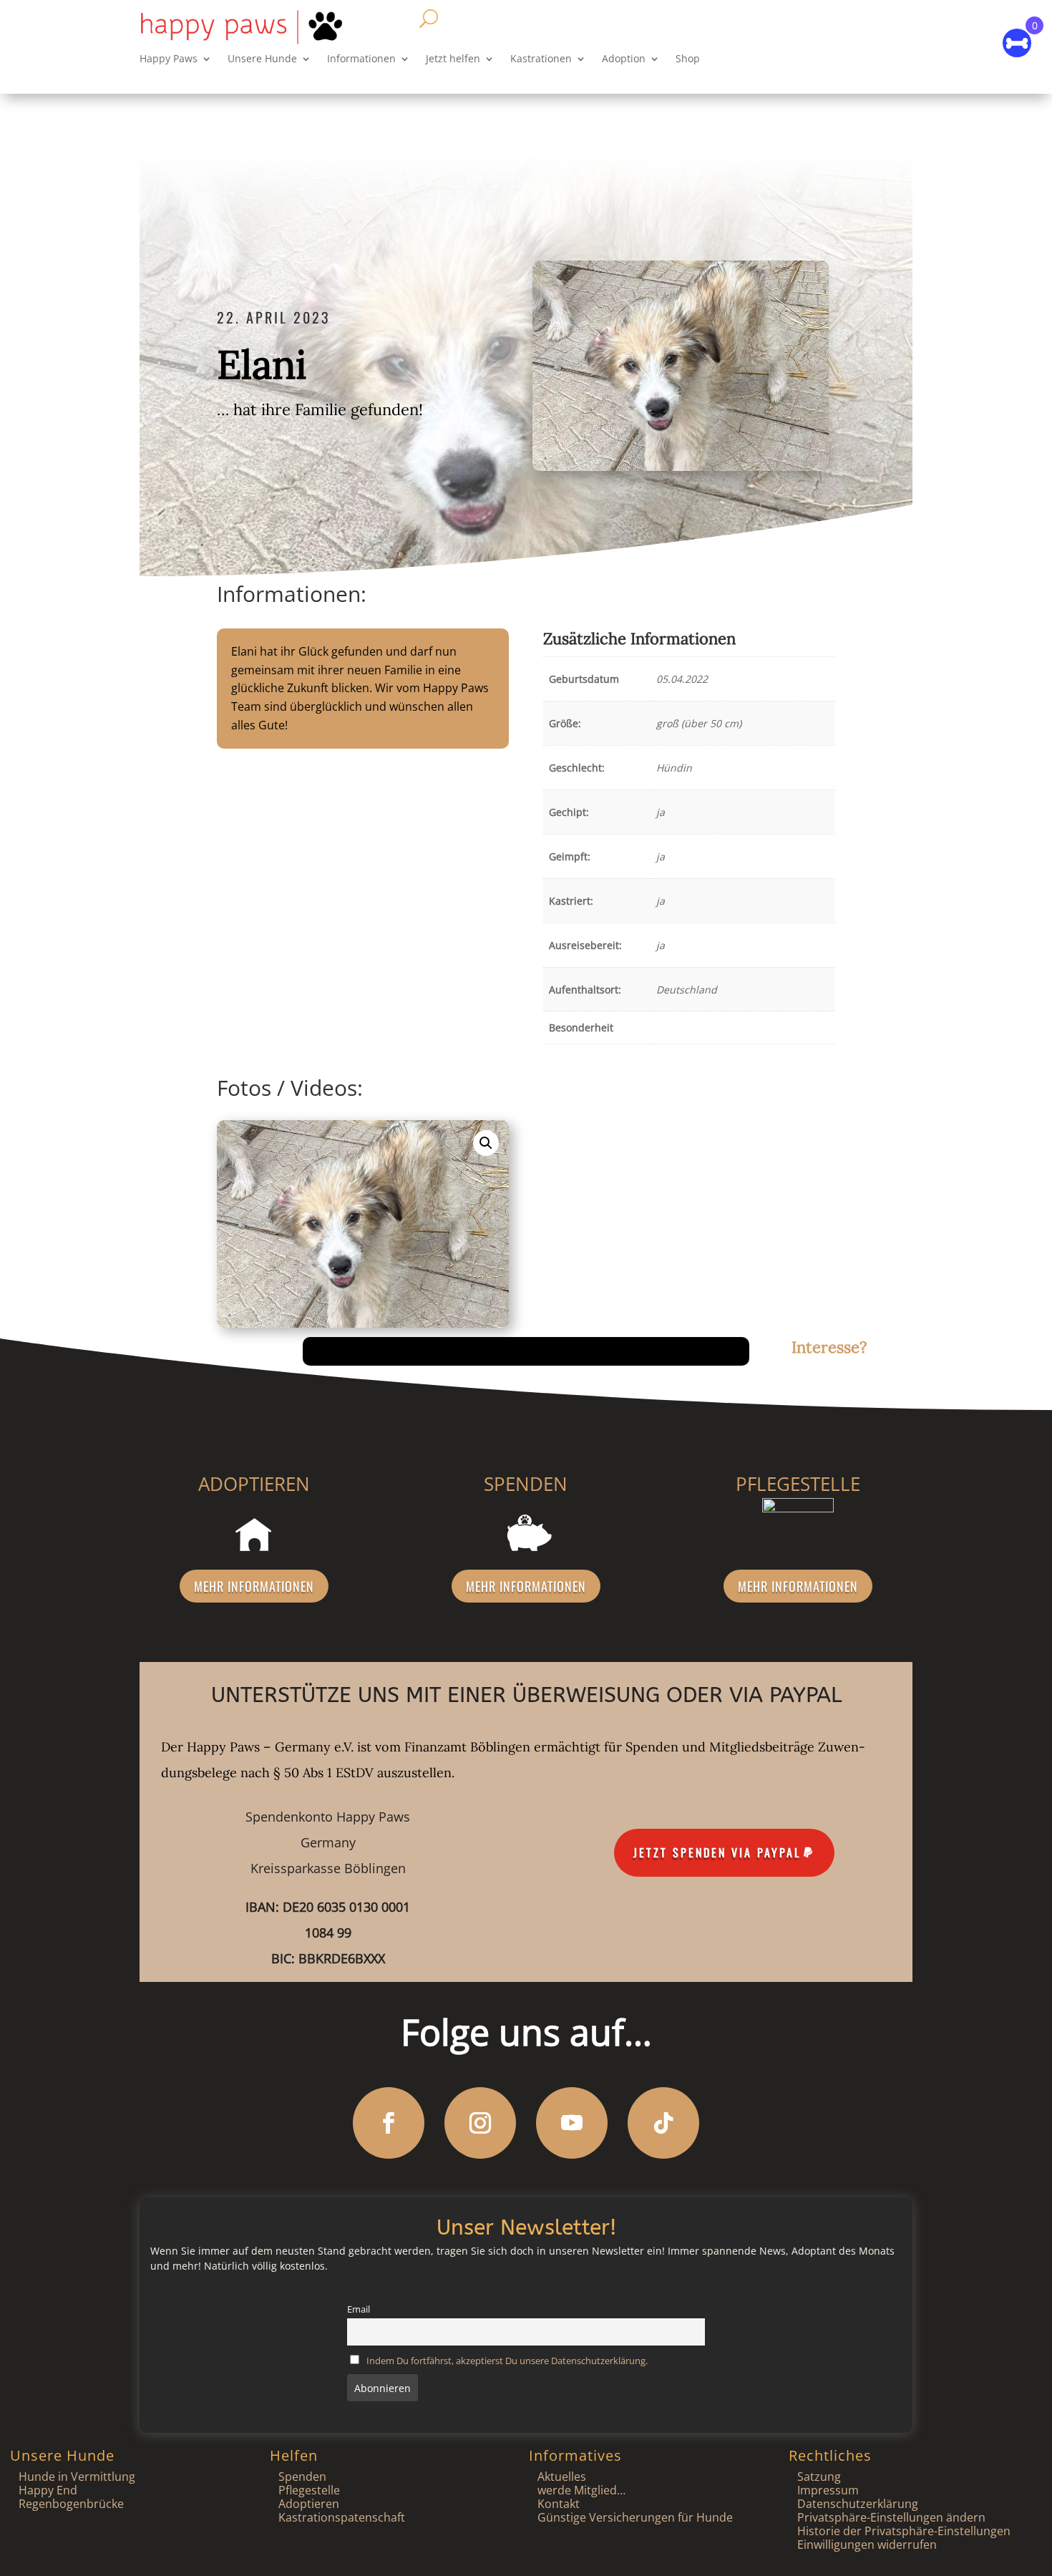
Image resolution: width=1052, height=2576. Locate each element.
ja (661, 812)
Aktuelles (562, 2477)
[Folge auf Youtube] (572, 2123)
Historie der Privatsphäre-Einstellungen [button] (904, 2531)
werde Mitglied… (581, 2490)
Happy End (48, 2490)
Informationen (361, 59)
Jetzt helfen (453, 59)
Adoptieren (309, 2504)
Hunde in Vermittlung (77, 2477)
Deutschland (687, 990)
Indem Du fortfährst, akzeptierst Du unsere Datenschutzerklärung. (507, 2361)
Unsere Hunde (262, 59)
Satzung (819, 2477)
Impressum (828, 2490)
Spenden (302, 2477)
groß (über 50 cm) (699, 723)
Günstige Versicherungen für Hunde (635, 2517)
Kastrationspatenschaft (342, 2517)
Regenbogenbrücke (71, 2504)
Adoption (624, 59)
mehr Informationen (254, 1586)
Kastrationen (541, 59)
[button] (486, 1143)
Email (359, 2309)
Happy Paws (169, 59)
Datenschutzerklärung (858, 2504)
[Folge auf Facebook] (389, 2123)
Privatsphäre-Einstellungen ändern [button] (891, 2517)
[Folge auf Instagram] (480, 2123)
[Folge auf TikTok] (663, 2123)
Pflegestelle (309, 2490)
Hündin (674, 768)
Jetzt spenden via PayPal (717, 1852)
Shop (688, 59)
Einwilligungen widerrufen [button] (867, 2545)
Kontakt (559, 2504)
